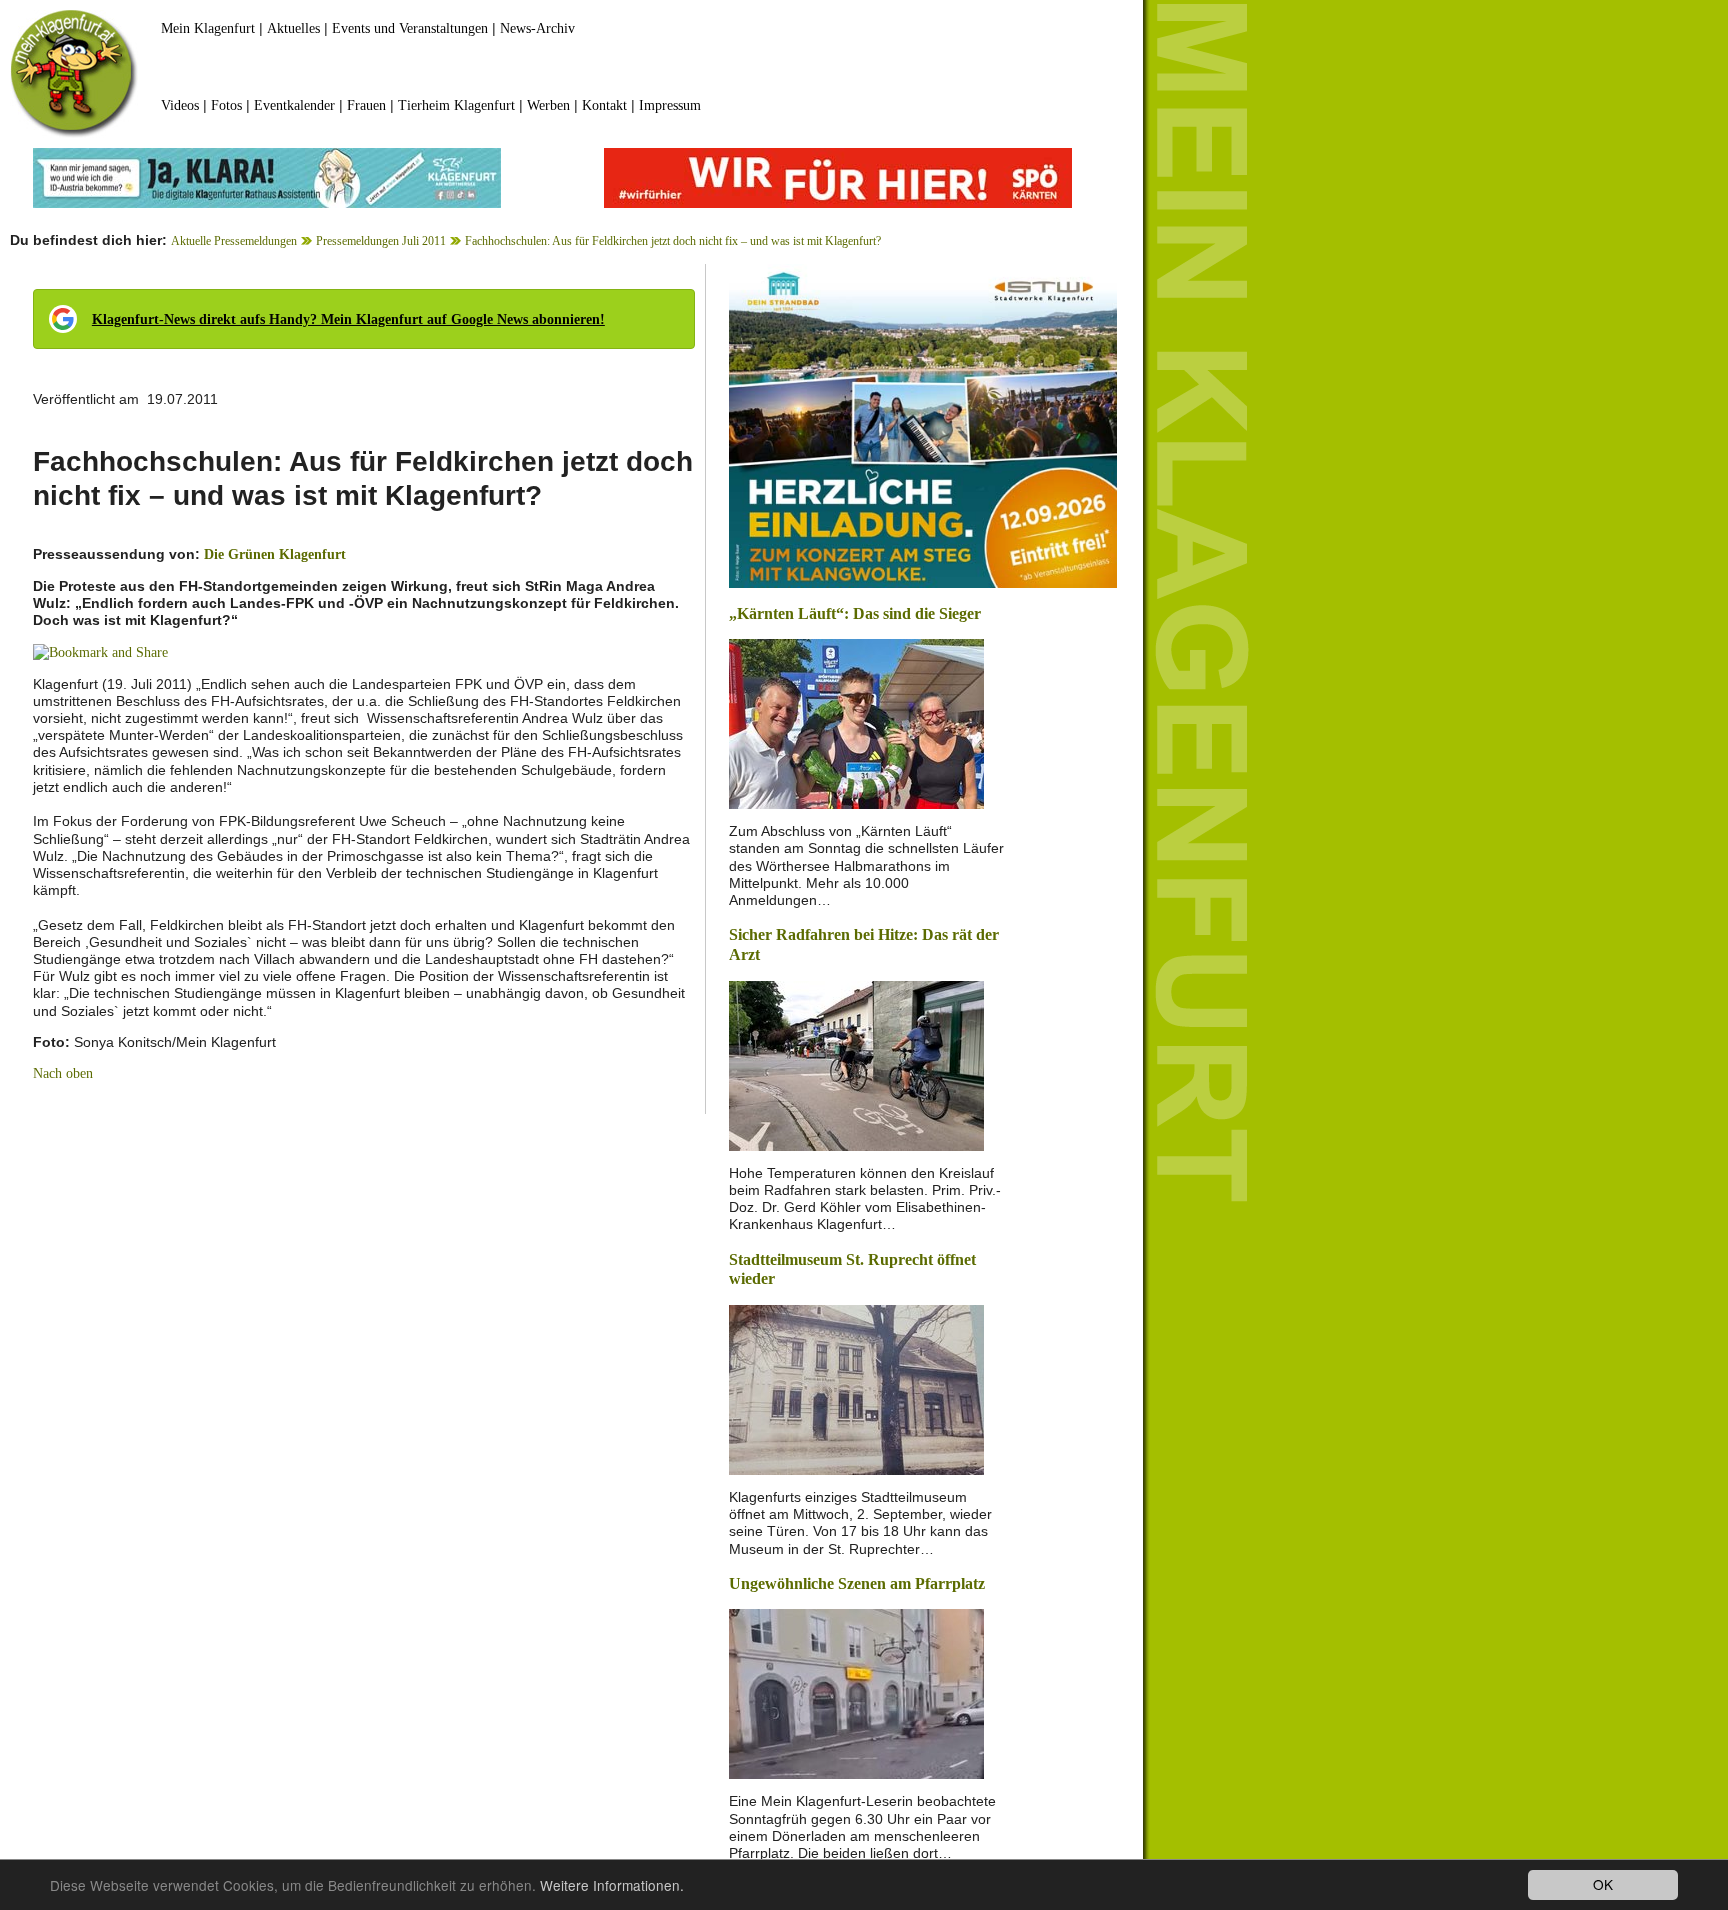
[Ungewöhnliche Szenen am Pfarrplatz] (856, 1692)
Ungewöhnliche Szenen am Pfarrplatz (857, 1583)
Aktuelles (293, 28)
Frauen (366, 105)
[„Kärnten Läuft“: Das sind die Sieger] (856, 722)
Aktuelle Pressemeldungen (234, 241)
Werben (548, 105)
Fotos (226, 105)
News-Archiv (537, 28)
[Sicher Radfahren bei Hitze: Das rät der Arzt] (856, 1063)
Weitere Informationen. (612, 1885)
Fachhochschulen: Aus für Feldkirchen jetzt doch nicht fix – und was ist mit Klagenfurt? (673, 241)
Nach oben (63, 1073)
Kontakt (604, 105)
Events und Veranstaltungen (410, 28)
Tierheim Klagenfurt (456, 105)
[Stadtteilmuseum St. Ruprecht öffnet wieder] (856, 1388)
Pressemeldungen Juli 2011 (381, 241)
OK (1603, 1884)
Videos (180, 105)
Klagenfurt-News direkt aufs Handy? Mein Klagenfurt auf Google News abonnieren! (348, 319)
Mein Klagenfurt (208, 28)
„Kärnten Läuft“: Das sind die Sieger (855, 613)
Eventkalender (294, 105)
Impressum (670, 105)
